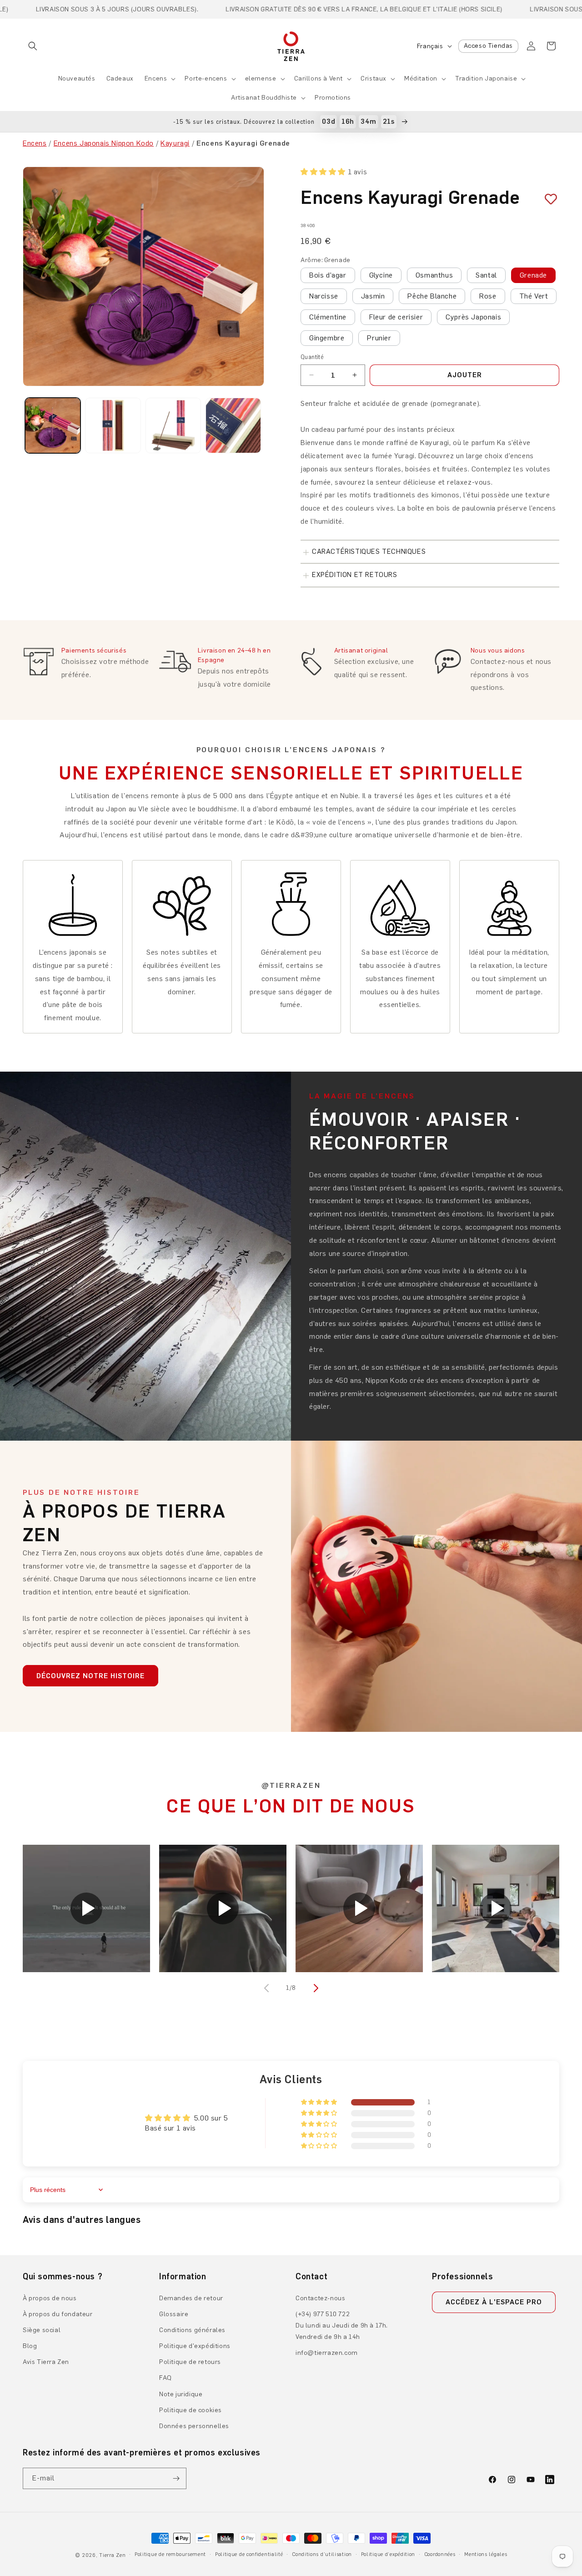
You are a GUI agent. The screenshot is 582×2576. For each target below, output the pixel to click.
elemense (261, 78)
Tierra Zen (112, 2555)
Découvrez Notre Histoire (90, 1676)
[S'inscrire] (176, 2478)
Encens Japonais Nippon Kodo (104, 143)
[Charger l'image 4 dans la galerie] (233, 425)
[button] (33, 46)
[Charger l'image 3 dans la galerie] (173, 425)
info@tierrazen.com (327, 2353)
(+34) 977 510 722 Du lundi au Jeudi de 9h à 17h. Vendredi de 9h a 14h (342, 2325)
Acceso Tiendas (488, 46)
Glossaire (174, 2314)
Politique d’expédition (388, 2554)
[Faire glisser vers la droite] (315, 1988)
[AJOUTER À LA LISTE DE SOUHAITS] (547, 199)
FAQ (166, 2378)
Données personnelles (194, 2426)
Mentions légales (486, 2554)
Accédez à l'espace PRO (494, 2302)
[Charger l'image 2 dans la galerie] (113, 425)
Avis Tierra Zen (46, 2362)
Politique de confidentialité (249, 2554)
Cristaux (374, 78)
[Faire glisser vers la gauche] (267, 1988)
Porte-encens (206, 78)
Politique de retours (190, 2362)
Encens (156, 78)
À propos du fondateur (58, 2314)
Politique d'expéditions (195, 2346)
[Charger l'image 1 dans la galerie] (53, 425)
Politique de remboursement (170, 2554)
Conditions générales (192, 2330)
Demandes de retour (191, 2298)
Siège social (42, 2330)
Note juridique (181, 2394)
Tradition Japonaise (486, 78)
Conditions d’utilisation (322, 2554)
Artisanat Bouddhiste (264, 98)
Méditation (421, 78)
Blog (30, 2346)
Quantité (312, 357)
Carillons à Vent (319, 78)
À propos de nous (50, 2298)
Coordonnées (440, 2554)
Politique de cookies (191, 2410)
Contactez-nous (320, 2298)
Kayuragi (175, 143)
